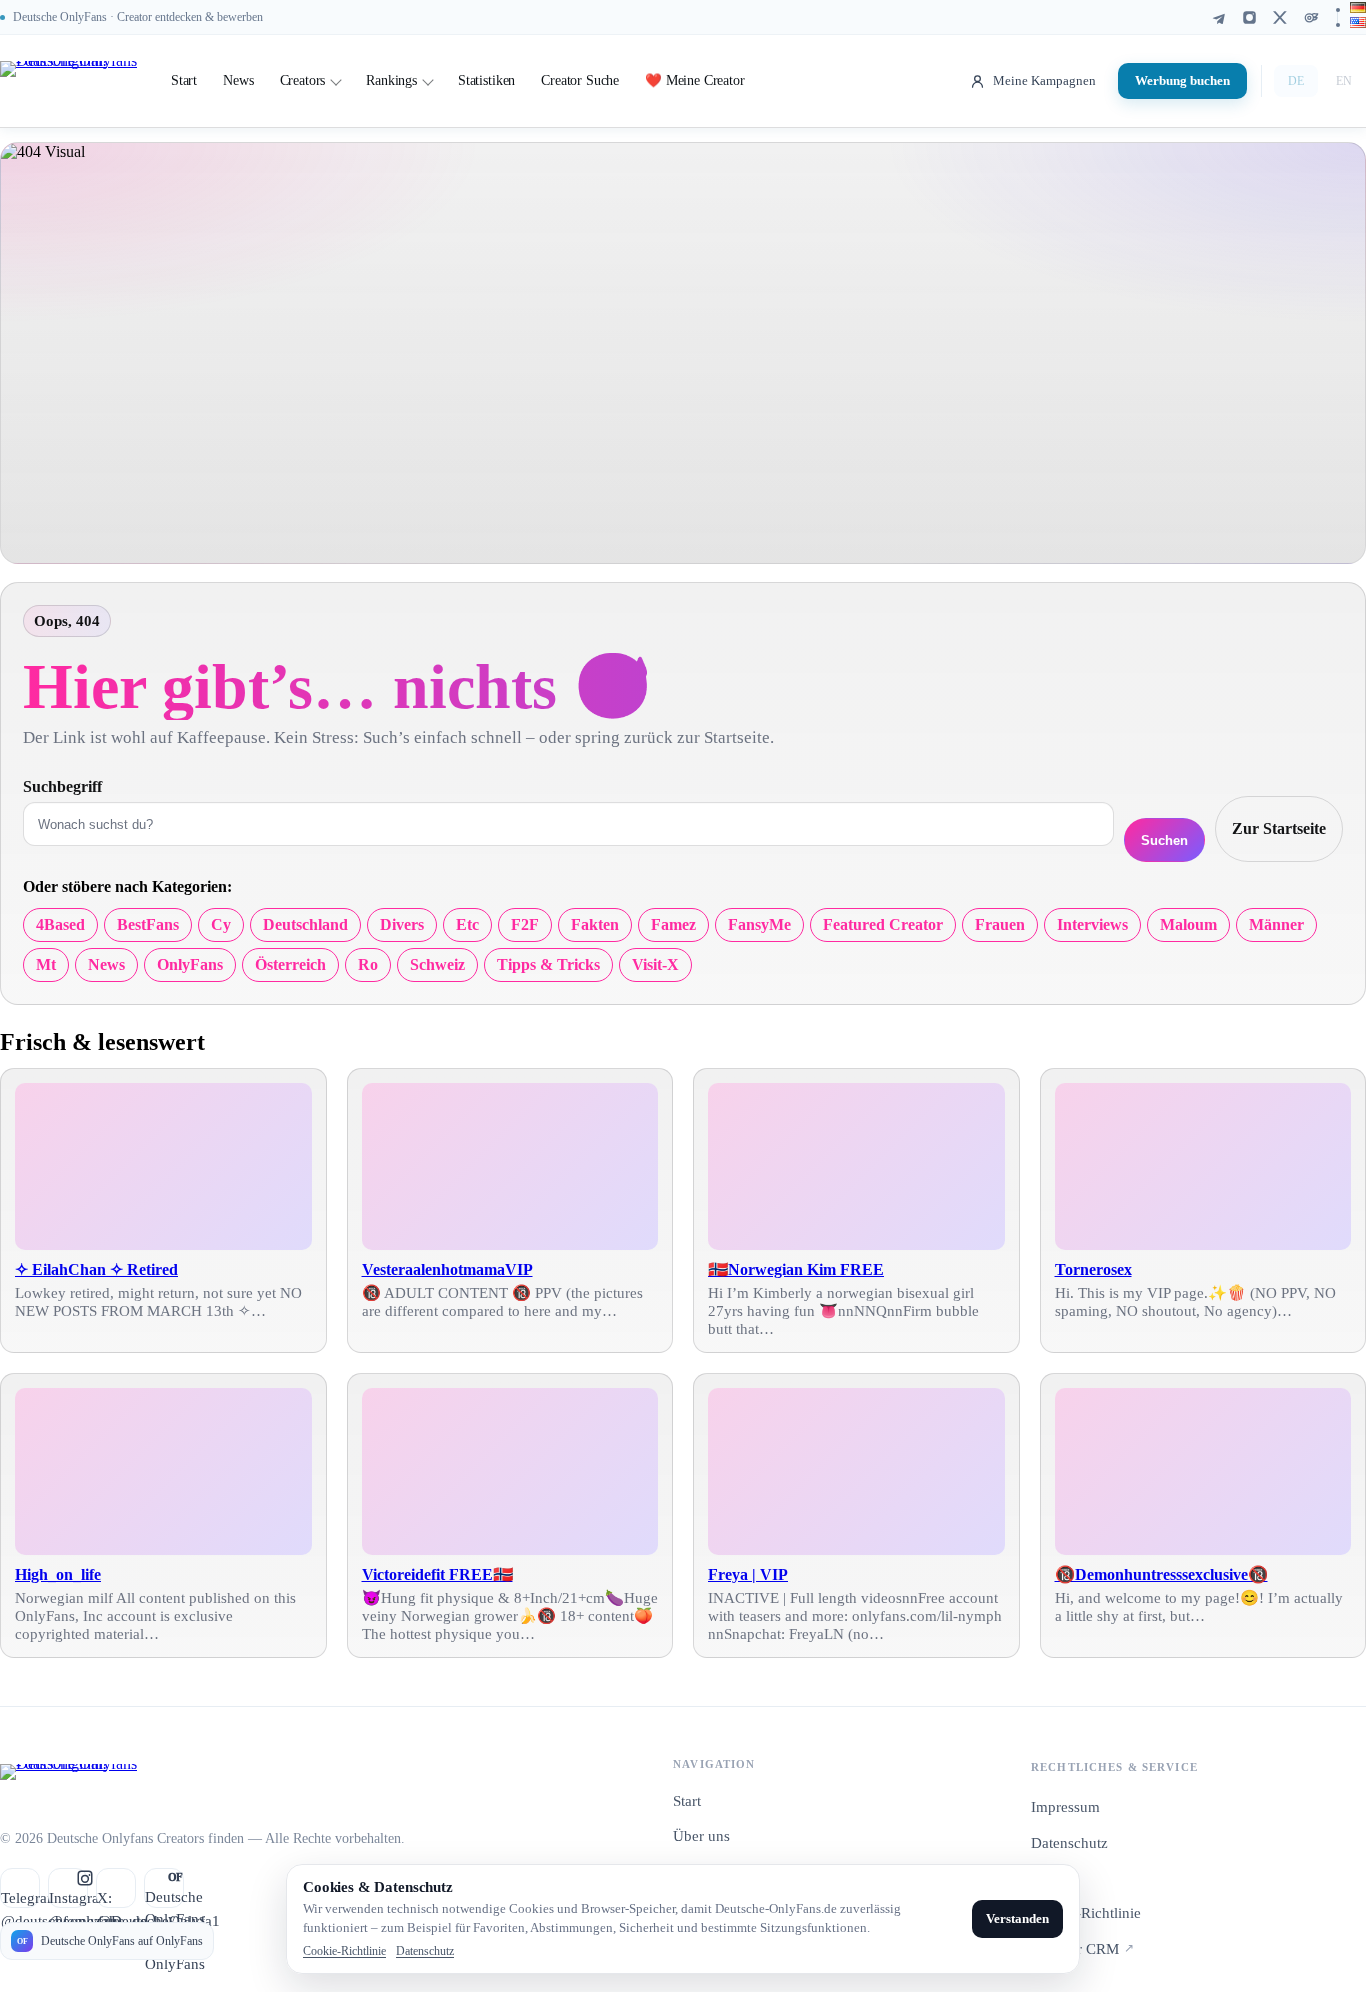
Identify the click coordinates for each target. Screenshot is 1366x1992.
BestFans (148, 924)
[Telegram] (1218, 17)
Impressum (1065, 1807)
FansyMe (759, 924)
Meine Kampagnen (1044, 80)
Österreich (290, 964)
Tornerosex (1093, 1269)
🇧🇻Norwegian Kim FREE (796, 1269)
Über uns (701, 1836)
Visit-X (655, 964)
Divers (402, 924)
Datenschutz (1069, 1843)
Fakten (595, 924)
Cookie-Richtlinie (1086, 1913)
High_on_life (58, 1574)
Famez (673, 924)
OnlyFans (190, 964)
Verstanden (1017, 1918)
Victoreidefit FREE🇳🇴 (437, 1574)
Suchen (1164, 840)
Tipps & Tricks (548, 964)
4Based (60, 924)
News (238, 80)
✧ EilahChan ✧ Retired (96, 1269)
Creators (303, 80)
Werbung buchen (1182, 80)
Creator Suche (580, 80)
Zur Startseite (1279, 828)
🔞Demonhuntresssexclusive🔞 (1161, 1574)
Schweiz (437, 964)
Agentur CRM (1082, 1949)
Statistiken (486, 80)
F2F (525, 924)
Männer (1276, 924)
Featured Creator (883, 924)
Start (184, 80)
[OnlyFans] (1311, 17)
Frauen (1000, 924)
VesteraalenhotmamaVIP (447, 1269)
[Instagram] (1249, 17)
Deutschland (305, 924)
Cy (221, 924)
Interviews (1092, 924)
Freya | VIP (748, 1574)
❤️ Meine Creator (695, 80)
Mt (46, 964)
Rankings (391, 80)
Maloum (1188, 924)
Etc (467, 924)
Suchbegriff (62, 786)
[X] (1280, 17)
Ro (368, 964)
